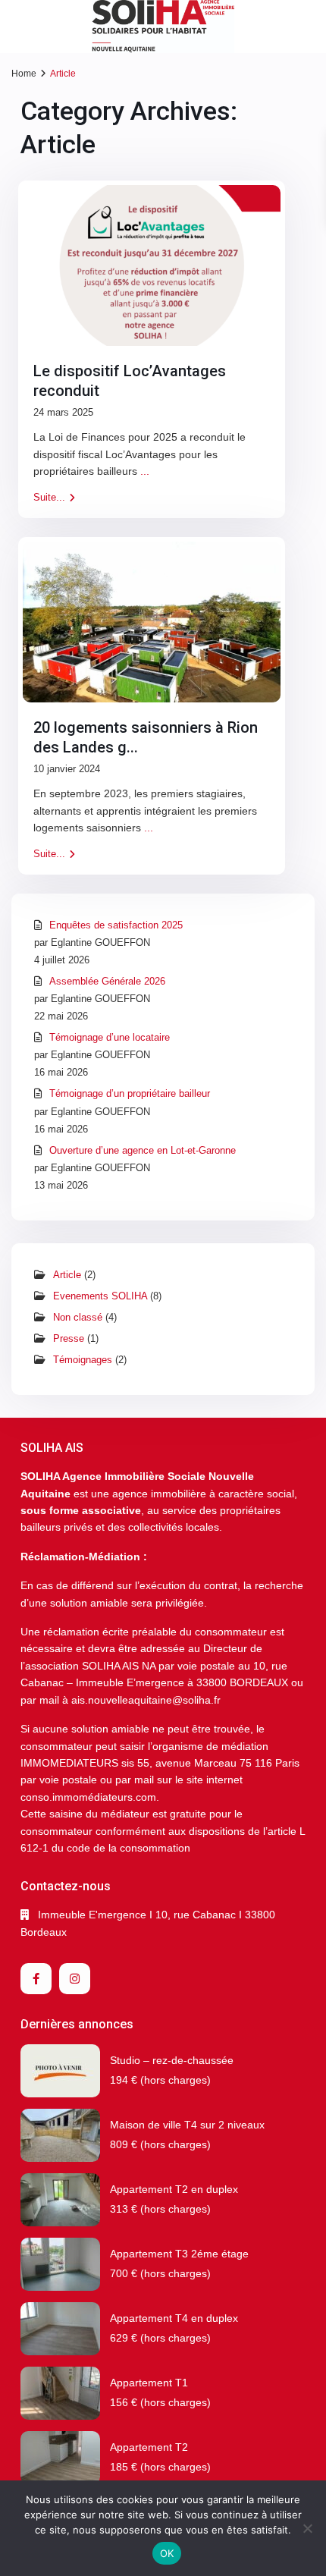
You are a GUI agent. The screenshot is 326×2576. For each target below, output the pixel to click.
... (145, 471)
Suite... (49, 497)
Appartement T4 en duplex (174, 2318)
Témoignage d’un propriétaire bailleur (130, 1093)
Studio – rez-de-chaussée (172, 2060)
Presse (69, 1338)
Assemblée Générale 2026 (107, 981)
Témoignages (83, 1360)
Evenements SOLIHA (100, 1296)
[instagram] (75, 1979)
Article (67, 1275)
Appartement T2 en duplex (174, 2189)
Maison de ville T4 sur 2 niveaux (187, 2125)
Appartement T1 (149, 2383)
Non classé (78, 1317)
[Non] (307, 2528)
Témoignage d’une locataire (110, 1037)
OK (167, 2553)
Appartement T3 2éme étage (179, 2254)
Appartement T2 (149, 2447)
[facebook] (36, 1979)
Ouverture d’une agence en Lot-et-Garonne (143, 1150)
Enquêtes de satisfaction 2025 (116, 925)
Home (24, 74)
